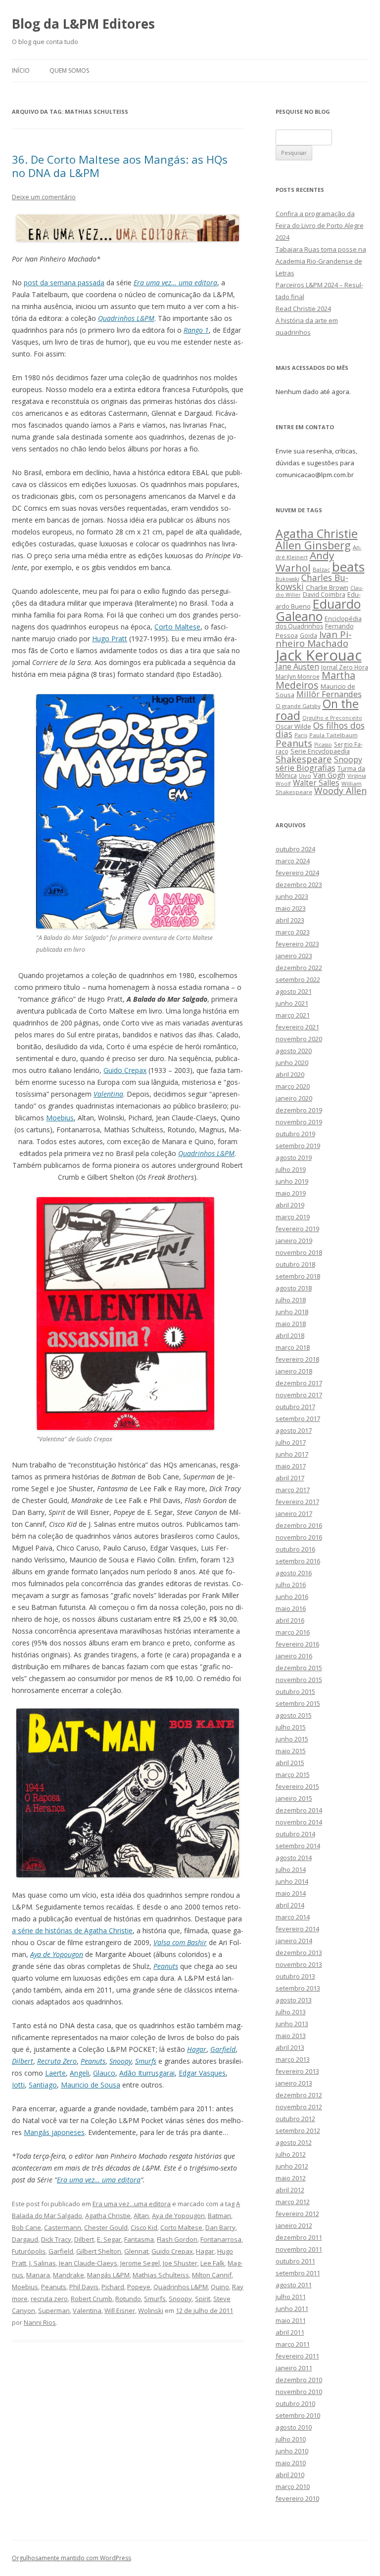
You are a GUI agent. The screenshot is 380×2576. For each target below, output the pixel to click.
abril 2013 (290, 2047)
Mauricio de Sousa (91, 2085)
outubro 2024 (295, 849)
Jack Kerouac (319, 655)
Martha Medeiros (315, 680)
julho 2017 (291, 1442)
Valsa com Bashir (180, 1942)
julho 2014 (291, 1869)
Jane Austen (297, 666)
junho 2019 (292, 1181)
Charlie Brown (327, 587)
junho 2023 (292, 896)
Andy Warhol (305, 561)
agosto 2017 (294, 1430)
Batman (219, 2216)
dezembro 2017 (299, 1383)
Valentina (108, 1094)
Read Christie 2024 (303, 309)
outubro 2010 (295, 2403)
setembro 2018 (298, 1276)
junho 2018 (292, 1312)
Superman (54, 2310)
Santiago (43, 2085)
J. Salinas (43, 2263)
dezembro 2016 (299, 1525)
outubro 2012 (295, 2119)
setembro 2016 (298, 1561)
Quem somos (69, 70)
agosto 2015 (294, 1715)
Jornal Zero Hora (345, 667)
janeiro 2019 (294, 1241)
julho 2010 (291, 2439)
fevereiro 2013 (297, 2071)
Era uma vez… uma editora (175, 283)
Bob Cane (26, 2227)
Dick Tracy (56, 2239)
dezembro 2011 (299, 2237)
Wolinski (151, 2310)
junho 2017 (292, 1454)
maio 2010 (291, 2463)
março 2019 (293, 1217)
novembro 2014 (299, 1822)
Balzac (321, 569)
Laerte (55, 2073)
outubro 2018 (295, 1264)
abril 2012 (290, 2190)
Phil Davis (84, 2287)
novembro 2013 (299, 1964)
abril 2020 (290, 1074)
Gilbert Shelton (99, 2251)
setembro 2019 (298, 1146)
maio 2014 (291, 1893)
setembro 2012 (298, 2131)
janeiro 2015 (294, 1798)
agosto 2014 (294, 1858)
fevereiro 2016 (297, 1644)
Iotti (18, 2085)
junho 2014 (292, 1881)
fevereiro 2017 (297, 1502)
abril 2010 (290, 2475)
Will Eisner (120, 2310)
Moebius (60, 1118)
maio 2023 (291, 908)
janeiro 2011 (294, 2368)
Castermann (63, 2227)
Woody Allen (340, 791)
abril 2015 (290, 1763)
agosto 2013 (294, 2000)
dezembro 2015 (299, 1668)
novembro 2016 (299, 1537)
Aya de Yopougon (57, 1954)
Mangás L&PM (108, 2275)
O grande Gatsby (298, 706)
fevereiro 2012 (297, 2214)
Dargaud (25, 2239)
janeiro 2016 (294, 1656)
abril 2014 (290, 1905)
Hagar (197, 2049)
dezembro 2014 (299, 1810)
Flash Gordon (177, 2239)
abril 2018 (290, 1335)
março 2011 (293, 2344)
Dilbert (23, 2061)
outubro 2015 (295, 1691)
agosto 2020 (294, 1051)
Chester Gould (106, 2227)
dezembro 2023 (299, 885)
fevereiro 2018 (297, 1359)
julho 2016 (291, 1585)
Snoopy (120, 2061)
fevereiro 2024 (297, 873)
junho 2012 (292, 2166)
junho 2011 (292, 2309)
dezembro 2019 (299, 1110)
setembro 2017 (298, 1419)
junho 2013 (292, 2024)
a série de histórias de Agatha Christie (72, 1931)
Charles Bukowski (312, 582)
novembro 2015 (299, 1680)
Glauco (104, 2073)
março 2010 (293, 2487)
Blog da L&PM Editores (83, 24)
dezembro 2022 (299, 968)
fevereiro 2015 (297, 1786)
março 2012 (293, 2202)
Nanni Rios (40, 2322)
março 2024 (293, 861)
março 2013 (293, 2059)
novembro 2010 (299, 2392)
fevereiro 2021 (297, 1027)
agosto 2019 (294, 1157)
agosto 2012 (294, 2142)
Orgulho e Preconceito (332, 718)
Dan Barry (220, 2227)
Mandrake (69, 2275)
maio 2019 (291, 1193)
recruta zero (49, 2299)
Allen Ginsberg (313, 545)
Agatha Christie (108, 2216)
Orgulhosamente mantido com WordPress (71, 2558)
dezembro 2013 (299, 1953)
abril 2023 (290, 920)
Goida (309, 635)
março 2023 (293, 932)
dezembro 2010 (299, 2380)
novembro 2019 (299, 1122)
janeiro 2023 (294, 956)
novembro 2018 (299, 1252)
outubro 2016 (295, 1549)
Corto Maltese (177, 627)
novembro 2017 (299, 1395)
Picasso (323, 745)
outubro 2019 (295, 1134)
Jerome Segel (140, 2263)
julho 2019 (291, 1169)
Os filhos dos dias (320, 730)
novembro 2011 (299, 2249)
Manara (38, 2275)
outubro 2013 (295, 1976)
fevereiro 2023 (297, 944)
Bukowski (287, 579)
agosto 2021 (294, 991)
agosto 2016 (294, 1573)
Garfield (223, 2049)
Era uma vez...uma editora (132, 2204)
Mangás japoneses (54, 2132)
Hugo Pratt (110, 639)
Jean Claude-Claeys (88, 2263)
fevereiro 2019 (297, 1229)
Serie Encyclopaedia (320, 751)
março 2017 (293, 1490)
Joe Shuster (180, 2263)
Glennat (136, 2251)
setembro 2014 (298, 1846)
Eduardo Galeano (318, 610)
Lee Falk (213, 2263)
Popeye (139, 2287)
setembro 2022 (298, 979)
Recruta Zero (57, 2061)
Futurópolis (29, 2251)
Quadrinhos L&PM (126, 318)
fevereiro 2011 (297, 2356)
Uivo (305, 776)
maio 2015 (291, 1751)
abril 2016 (290, 1620)
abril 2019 (290, 1205)
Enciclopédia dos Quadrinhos (319, 622)
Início (21, 70)
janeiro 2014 (294, 1941)
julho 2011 (291, 2297)
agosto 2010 (294, 2427)
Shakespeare (304, 759)
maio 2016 (291, 1608)
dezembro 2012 (299, 2095)
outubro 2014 (295, 1834)
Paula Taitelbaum (333, 735)
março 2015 (293, 1775)
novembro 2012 (299, 2107)
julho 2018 (291, 1300)
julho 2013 (291, 2012)
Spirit (203, 2299)
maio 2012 (291, 2178)
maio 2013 (291, 2036)
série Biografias (306, 768)
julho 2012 (291, 2154)
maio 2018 (291, 1324)
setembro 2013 (298, 1988)
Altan (141, 2216)
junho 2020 (292, 1063)
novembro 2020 (299, 1039)
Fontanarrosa (221, 2239)
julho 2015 (291, 1727)
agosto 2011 (294, 2285)
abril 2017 (290, 1478)
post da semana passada (64, 283)
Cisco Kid (144, 2227)
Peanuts (166, 1966)
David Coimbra (324, 594)
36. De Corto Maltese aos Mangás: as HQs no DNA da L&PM (120, 166)
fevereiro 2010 (297, 2498)
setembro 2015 (298, 1703)
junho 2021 (292, 1003)
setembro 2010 (298, 2415)
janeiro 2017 (294, 1513)
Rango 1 (196, 330)
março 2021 (293, 1015)
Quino (220, 2287)
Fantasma (139, 2239)
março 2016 (293, 1632)
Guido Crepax (125, 1070)
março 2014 (293, 1917)
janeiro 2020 (294, 1098)
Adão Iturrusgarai (147, 2073)
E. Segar (109, 2239)
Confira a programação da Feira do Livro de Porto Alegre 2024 (320, 225)
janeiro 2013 (294, 2083)
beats (348, 567)
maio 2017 (291, 1466)
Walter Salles (316, 783)
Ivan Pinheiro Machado (314, 639)
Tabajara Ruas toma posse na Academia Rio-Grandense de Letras (321, 261)
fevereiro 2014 (297, 1929)
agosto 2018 (294, 1288)
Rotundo (128, 2299)
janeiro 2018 (294, 1371)
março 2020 (293, 1086)
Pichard (113, 2287)
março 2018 (293, 1347)
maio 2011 (291, 2320)
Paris (301, 735)
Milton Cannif (212, 2275)
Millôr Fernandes (329, 694)
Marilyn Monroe (298, 676)
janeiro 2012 (294, 2225)
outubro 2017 (295, 1407)
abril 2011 (290, 2332)
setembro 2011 (298, 2273)
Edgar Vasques (202, 2073)
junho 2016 (292, 1597)
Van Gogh (329, 775)
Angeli (79, 2073)
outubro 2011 (295, 2261)
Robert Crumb (92, 2299)
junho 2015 (292, 1739)
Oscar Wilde (293, 726)
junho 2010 (292, 2451)
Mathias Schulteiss (161, 2275)
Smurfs (146, 2061)
